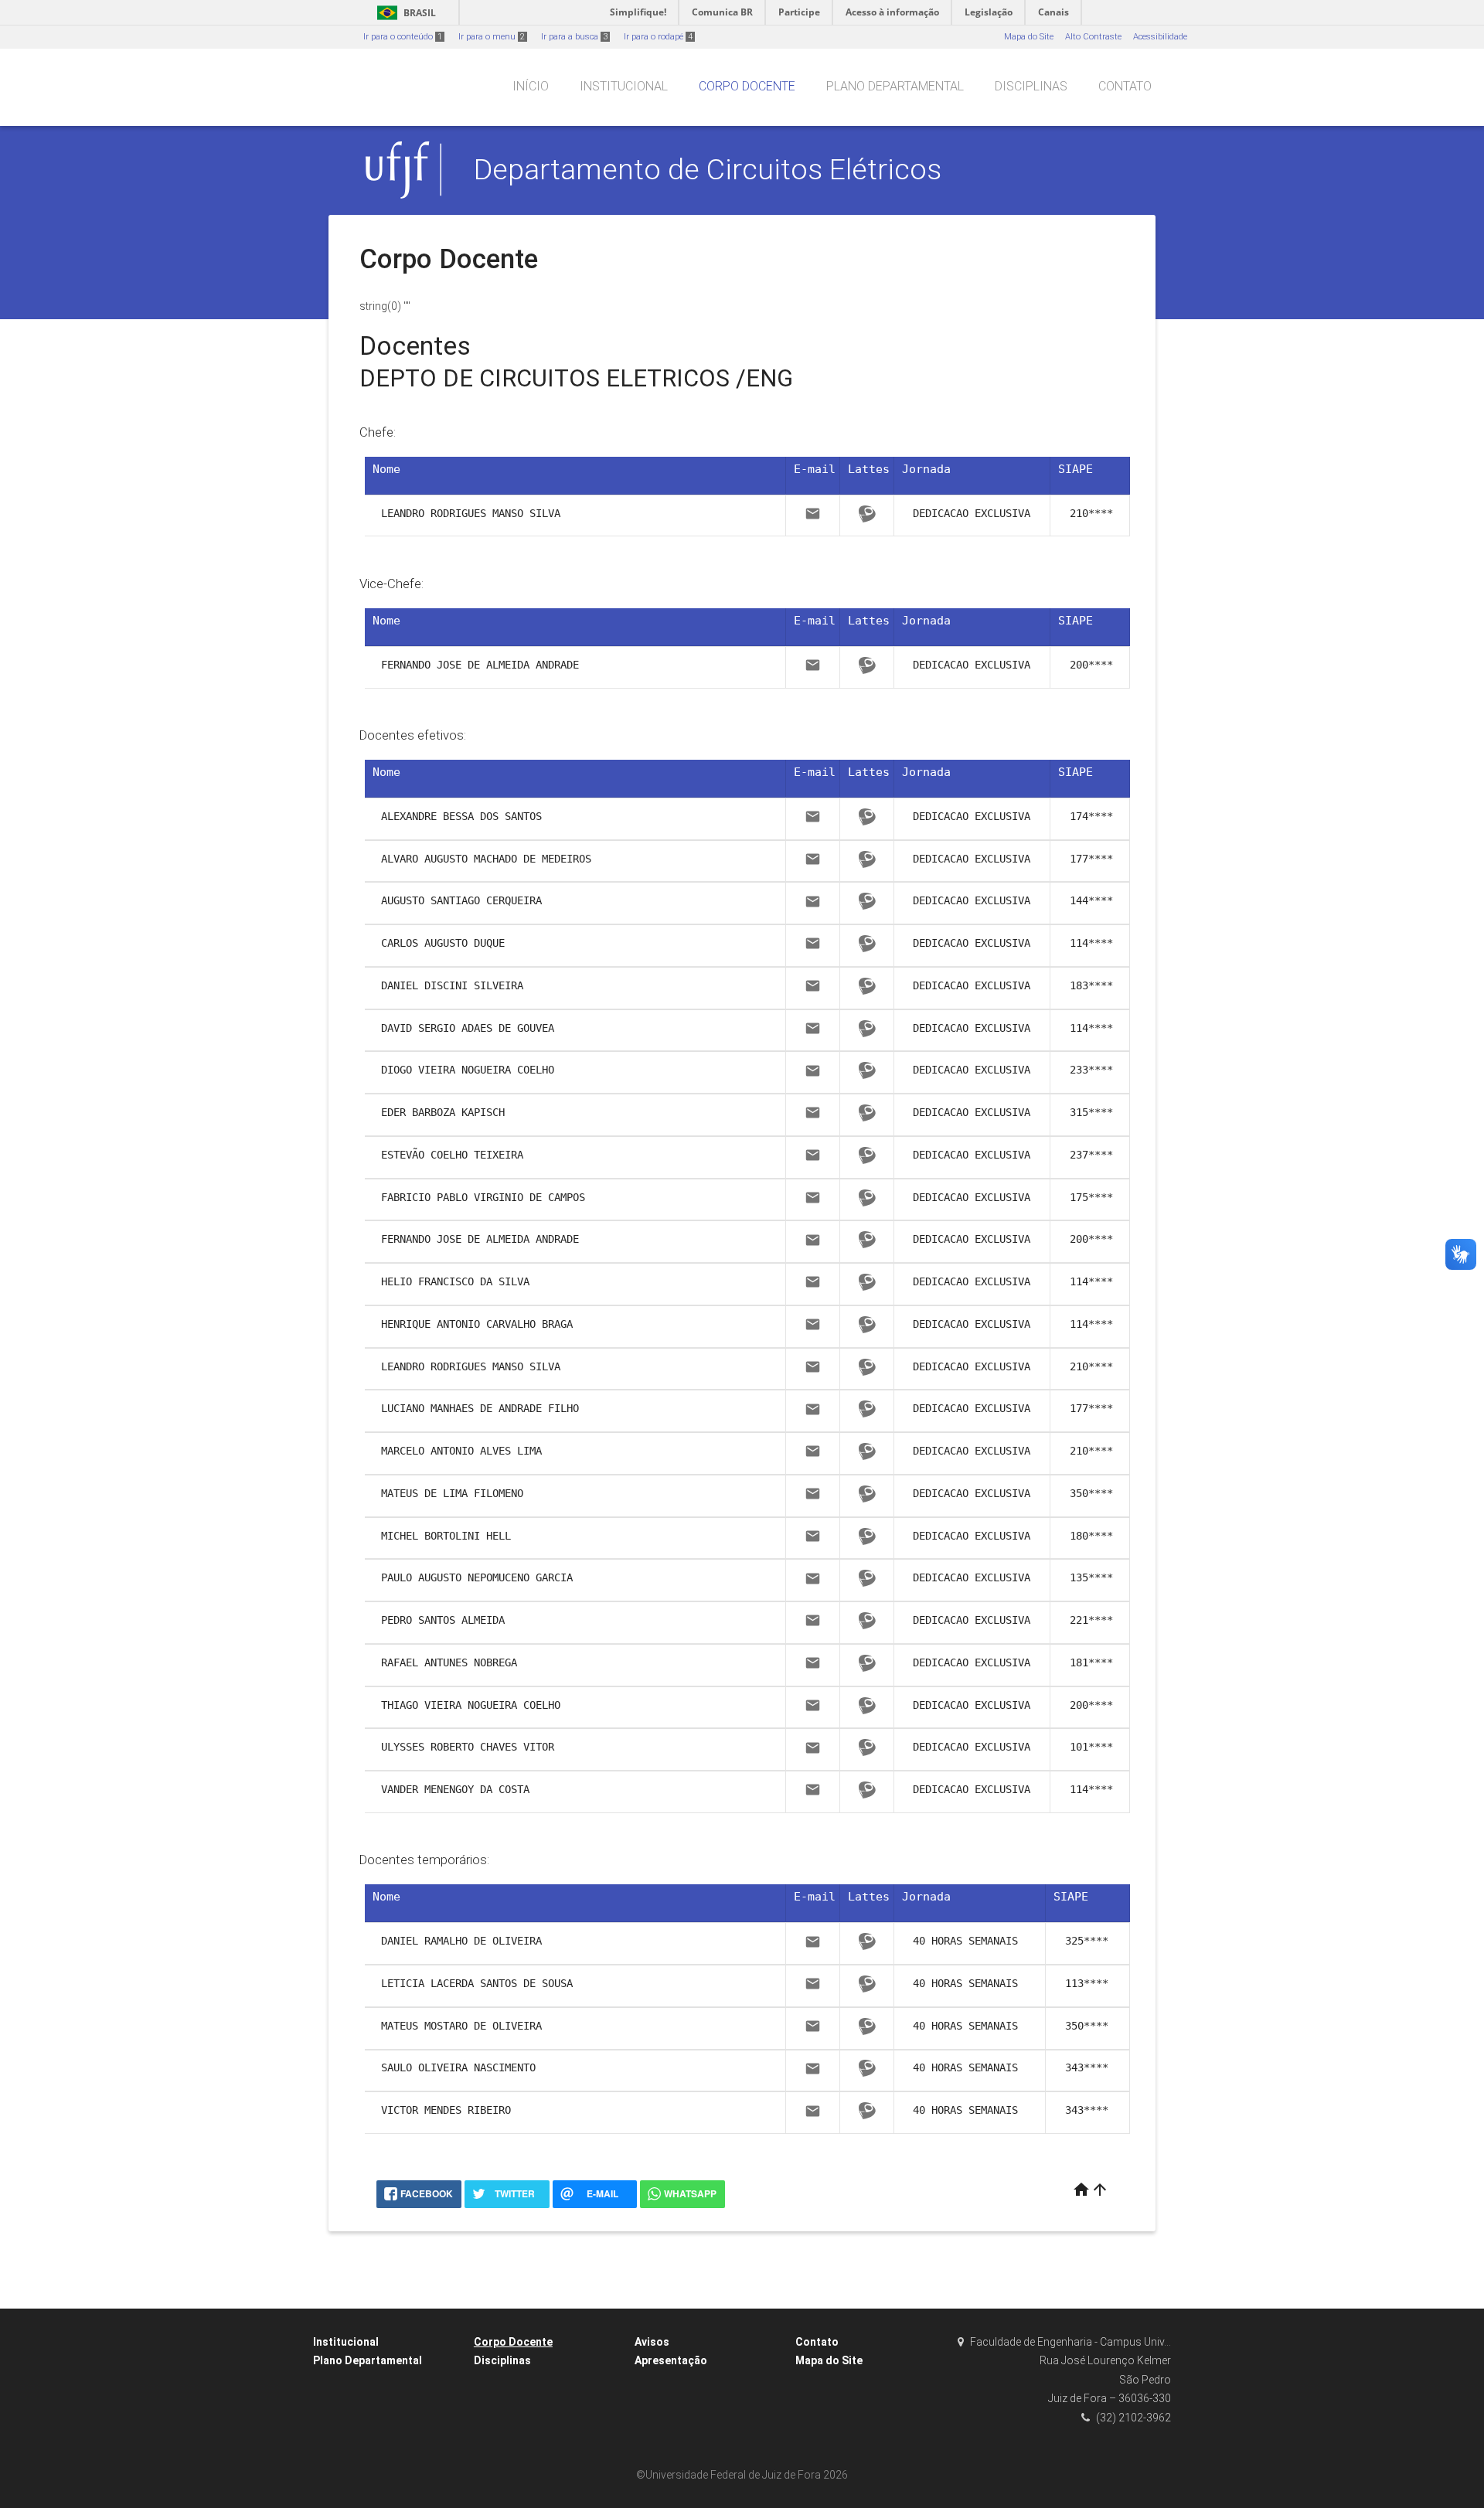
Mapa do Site (1029, 37)
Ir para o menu (492, 37)
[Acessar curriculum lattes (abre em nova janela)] (867, 516)
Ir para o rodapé (658, 37)
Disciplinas (1031, 86)
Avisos (652, 2342)
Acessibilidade (1160, 37)
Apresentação (671, 2360)
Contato (1125, 86)
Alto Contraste (1093, 37)
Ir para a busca (574, 37)
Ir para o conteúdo (403, 37)
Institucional (624, 86)
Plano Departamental (895, 86)
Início (531, 86)
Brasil (404, 13)
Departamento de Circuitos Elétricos (708, 169)
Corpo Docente (747, 86)
